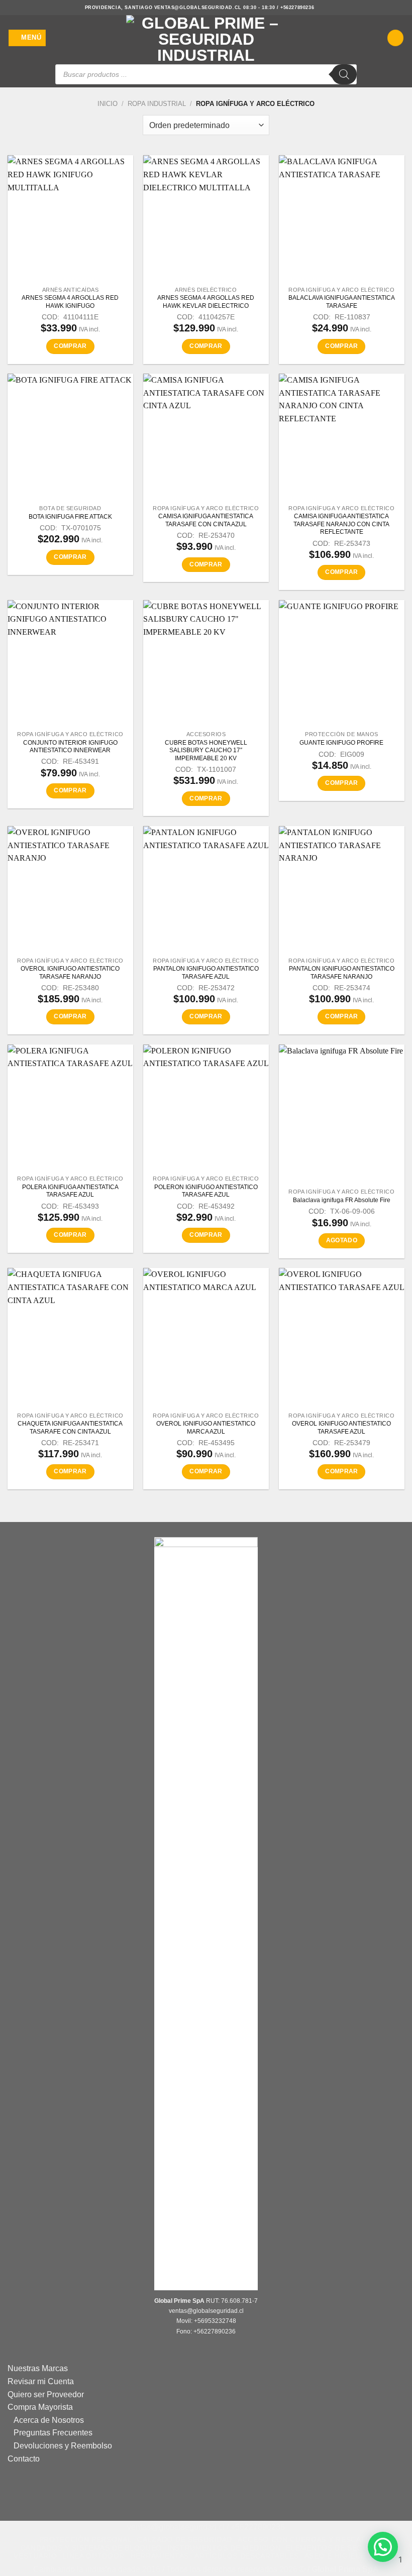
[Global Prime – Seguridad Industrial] (206, 38)
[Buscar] (344, 74)
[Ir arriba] (201, 2562)
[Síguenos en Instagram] (323, 8)
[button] (27, 38)
